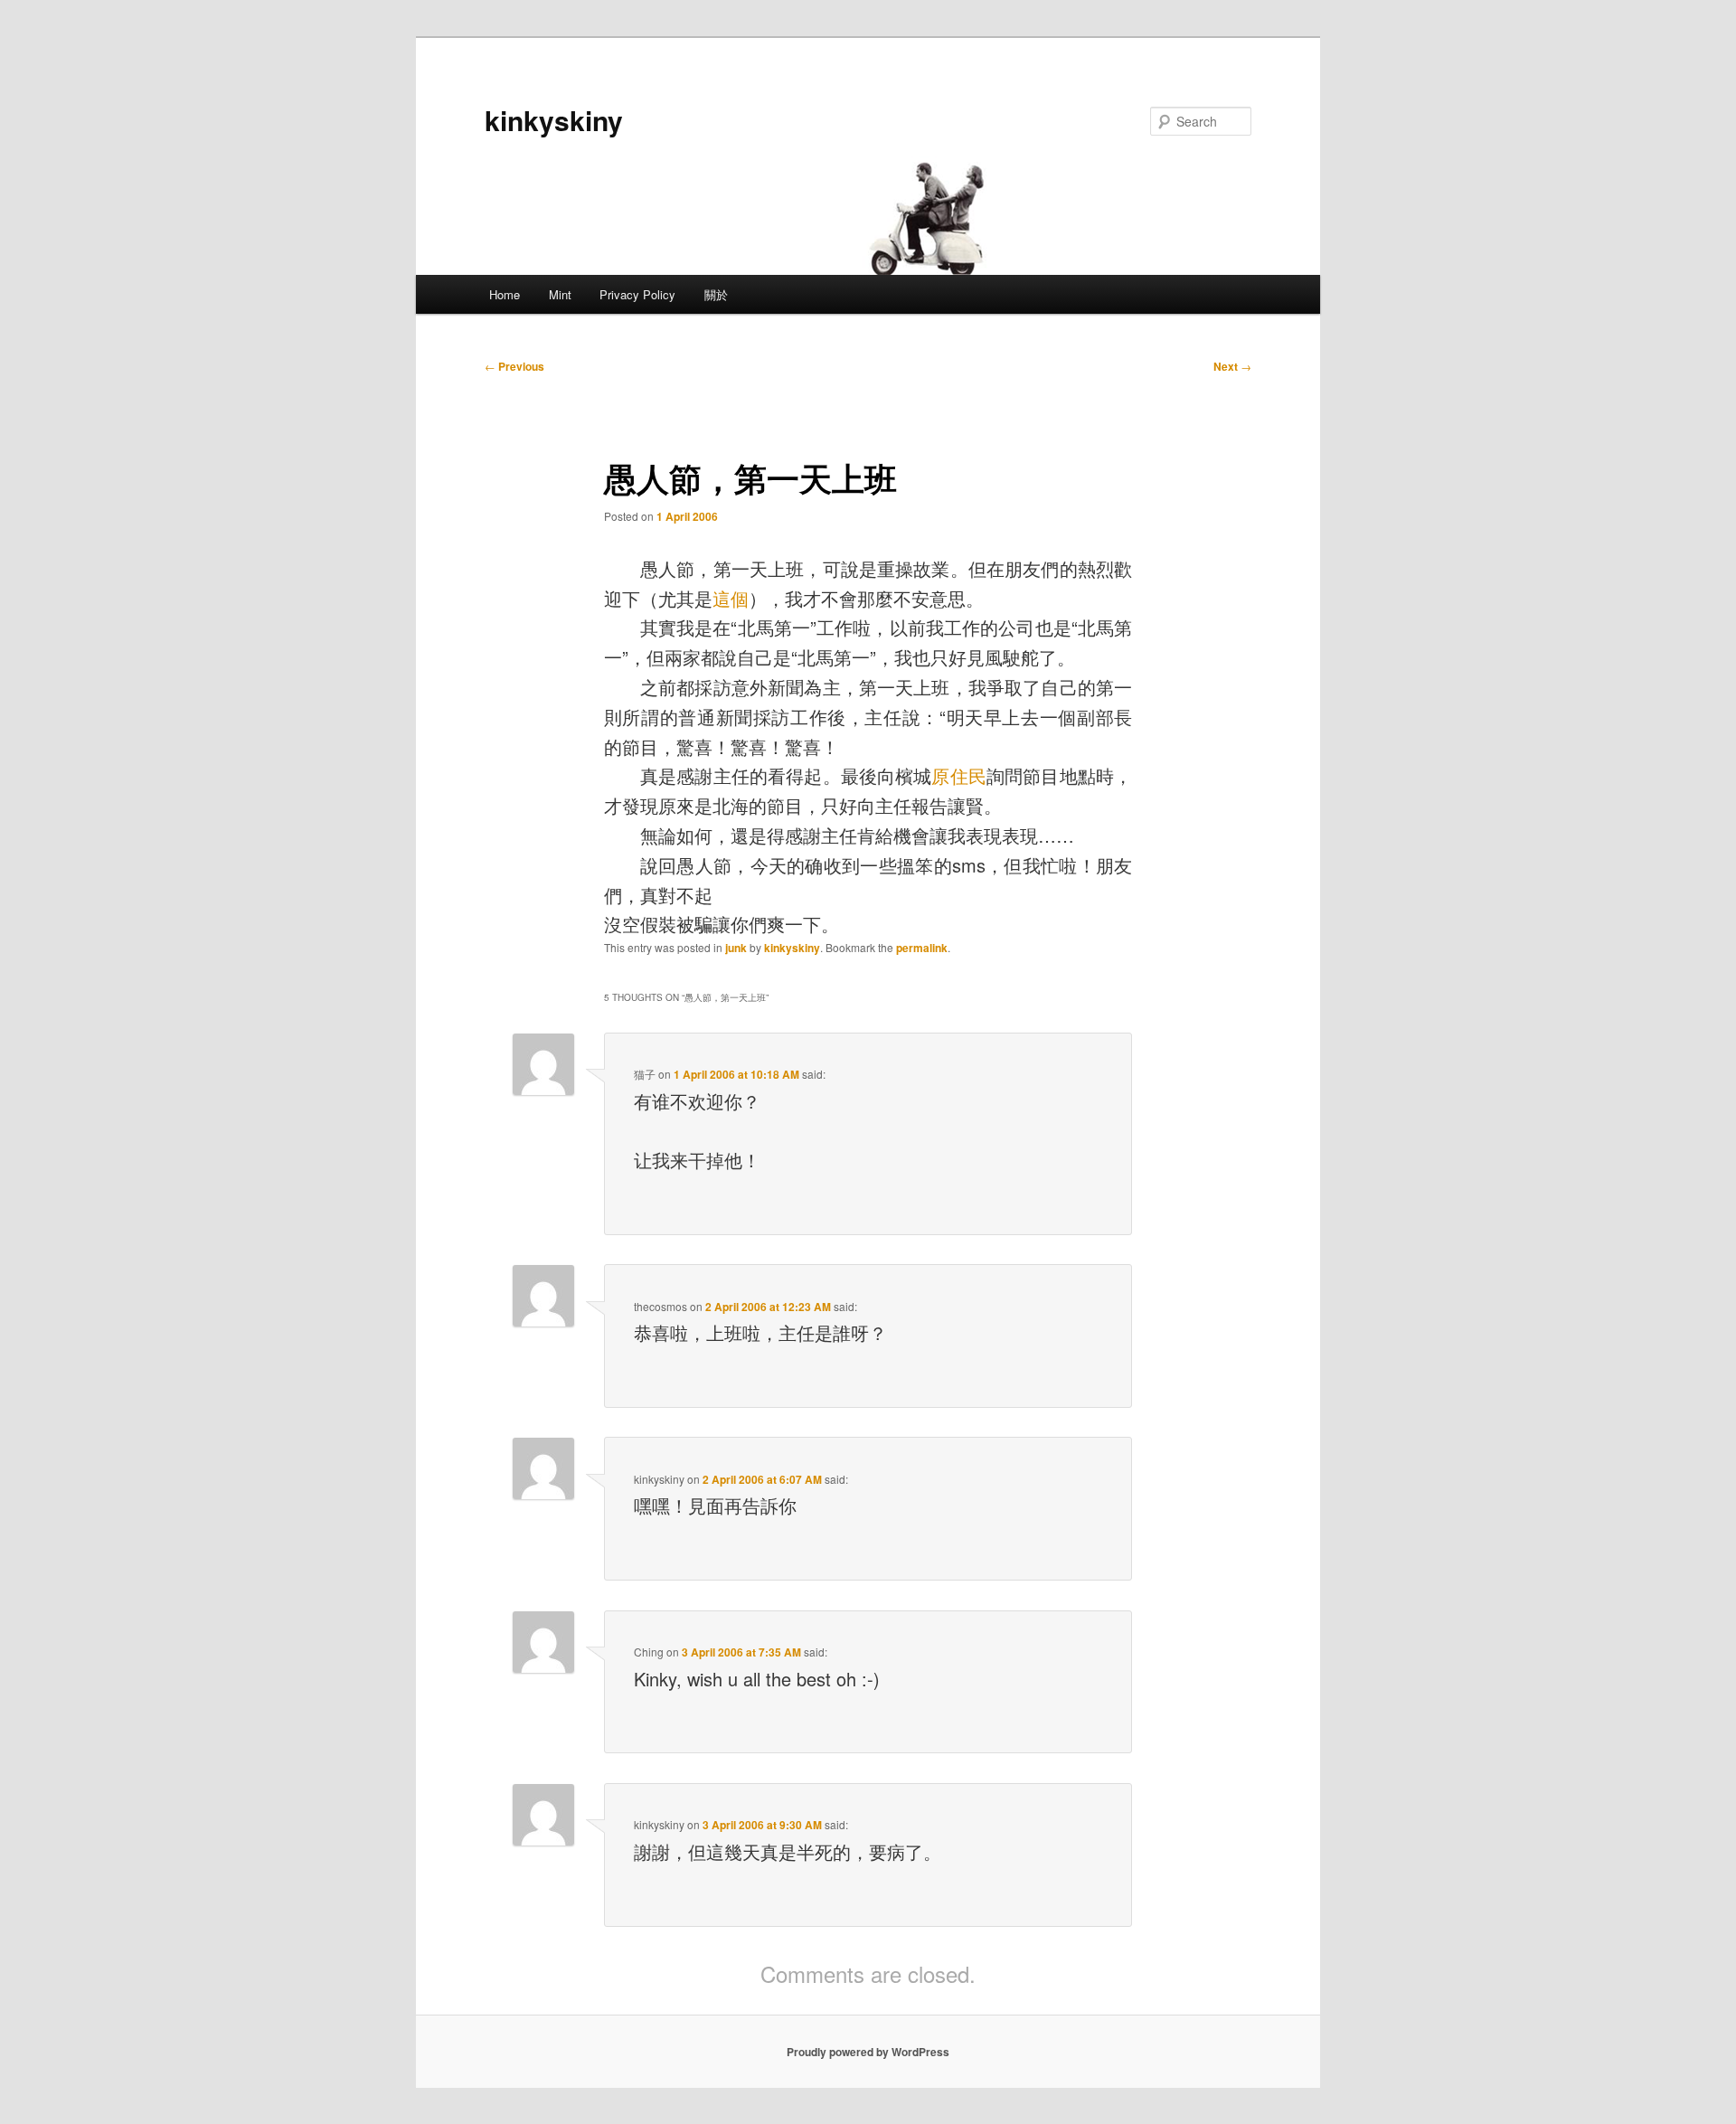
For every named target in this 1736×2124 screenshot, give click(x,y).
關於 (716, 294)
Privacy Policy (637, 294)
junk (736, 948)
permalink (922, 948)
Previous (514, 366)
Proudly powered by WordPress (868, 2052)
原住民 (959, 775)
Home (505, 294)
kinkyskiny (554, 120)
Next (1232, 366)
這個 (731, 598)
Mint (560, 294)
